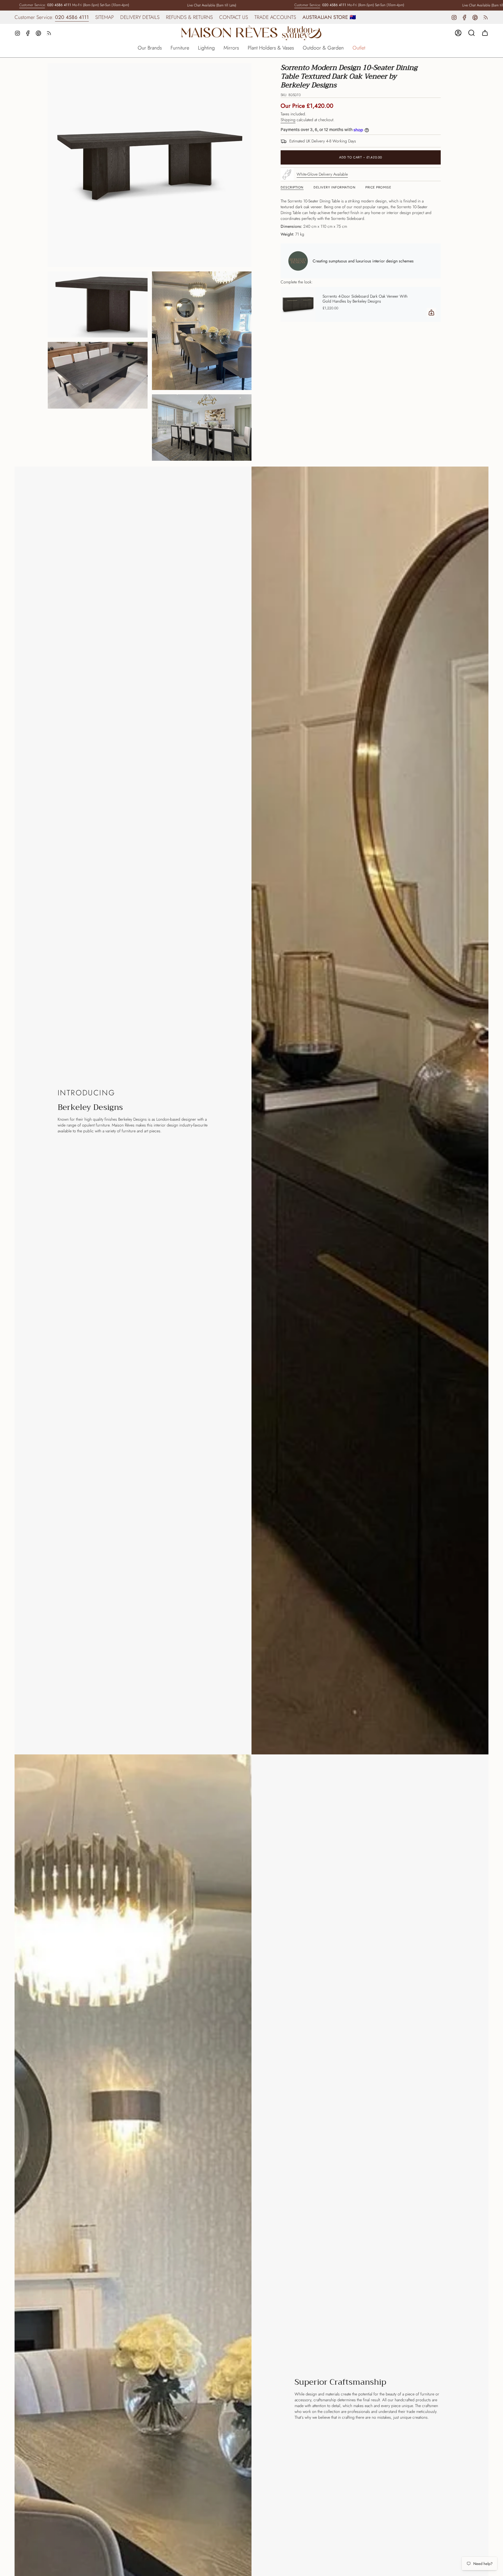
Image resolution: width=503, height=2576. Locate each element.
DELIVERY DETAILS (140, 17)
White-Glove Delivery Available (322, 174)
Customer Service (32, 5)
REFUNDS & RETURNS (189, 17)
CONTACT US (234, 17)
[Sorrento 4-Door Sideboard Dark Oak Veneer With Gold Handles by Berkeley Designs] (298, 304)
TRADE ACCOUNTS (275, 17)
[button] (150, 48)
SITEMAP (105, 17)
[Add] (431, 312)
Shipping (288, 120)
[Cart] (485, 33)
